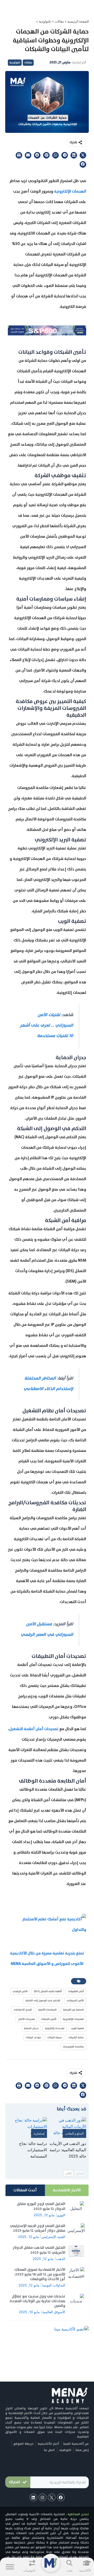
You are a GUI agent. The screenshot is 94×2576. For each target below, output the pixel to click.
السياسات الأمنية (47, 2010)
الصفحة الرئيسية (78, 21)
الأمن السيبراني (75, 2000)
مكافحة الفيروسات (73, 2047)
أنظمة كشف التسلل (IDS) (48, 1991)
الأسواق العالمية (54, 2312)
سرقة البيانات (55, 2037)
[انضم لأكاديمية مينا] (72, 2329)
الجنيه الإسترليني (53, 2237)
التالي (68, 2173)
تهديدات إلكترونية (55, 2028)
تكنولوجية (45, 21)
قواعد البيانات (33, 2037)
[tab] (67, 2190)
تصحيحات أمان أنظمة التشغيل (34, 1729)
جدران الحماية (31, 2028)
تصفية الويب (77, 2028)
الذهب (61, 2259)
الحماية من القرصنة (73, 2010)
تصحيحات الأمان (26, 2019)
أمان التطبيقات (76, 1991)
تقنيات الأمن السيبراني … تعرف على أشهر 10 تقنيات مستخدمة (46, 1025)
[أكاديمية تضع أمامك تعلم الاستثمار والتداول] (47, 1924)
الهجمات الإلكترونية (70, 191)
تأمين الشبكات (49, 2019)
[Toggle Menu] (10, 2567)
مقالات (59, 21)
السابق (80, 2173)
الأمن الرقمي (20, 1991)
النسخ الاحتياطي (23, 2010)
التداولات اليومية (54, 2285)
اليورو (61, 2215)
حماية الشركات (76, 2037)
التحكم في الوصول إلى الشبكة (43, 2000)
